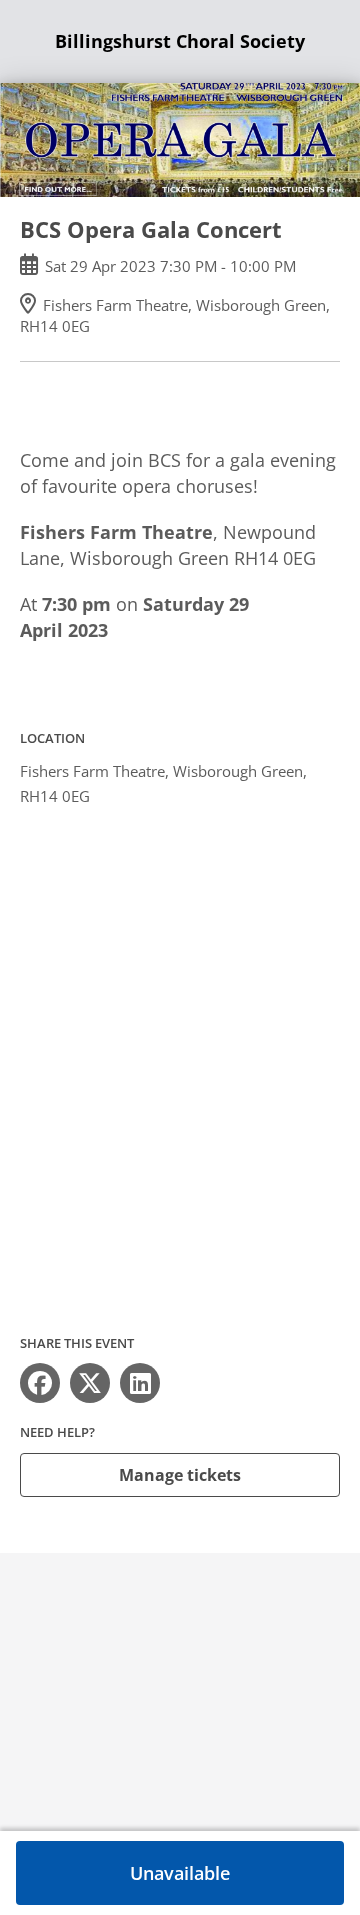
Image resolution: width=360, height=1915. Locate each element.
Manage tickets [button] (180, 1475)
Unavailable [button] (180, 1873)
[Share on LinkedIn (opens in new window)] (140, 1383)
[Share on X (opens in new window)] (90, 1383)
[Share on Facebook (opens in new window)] (40, 1383)
